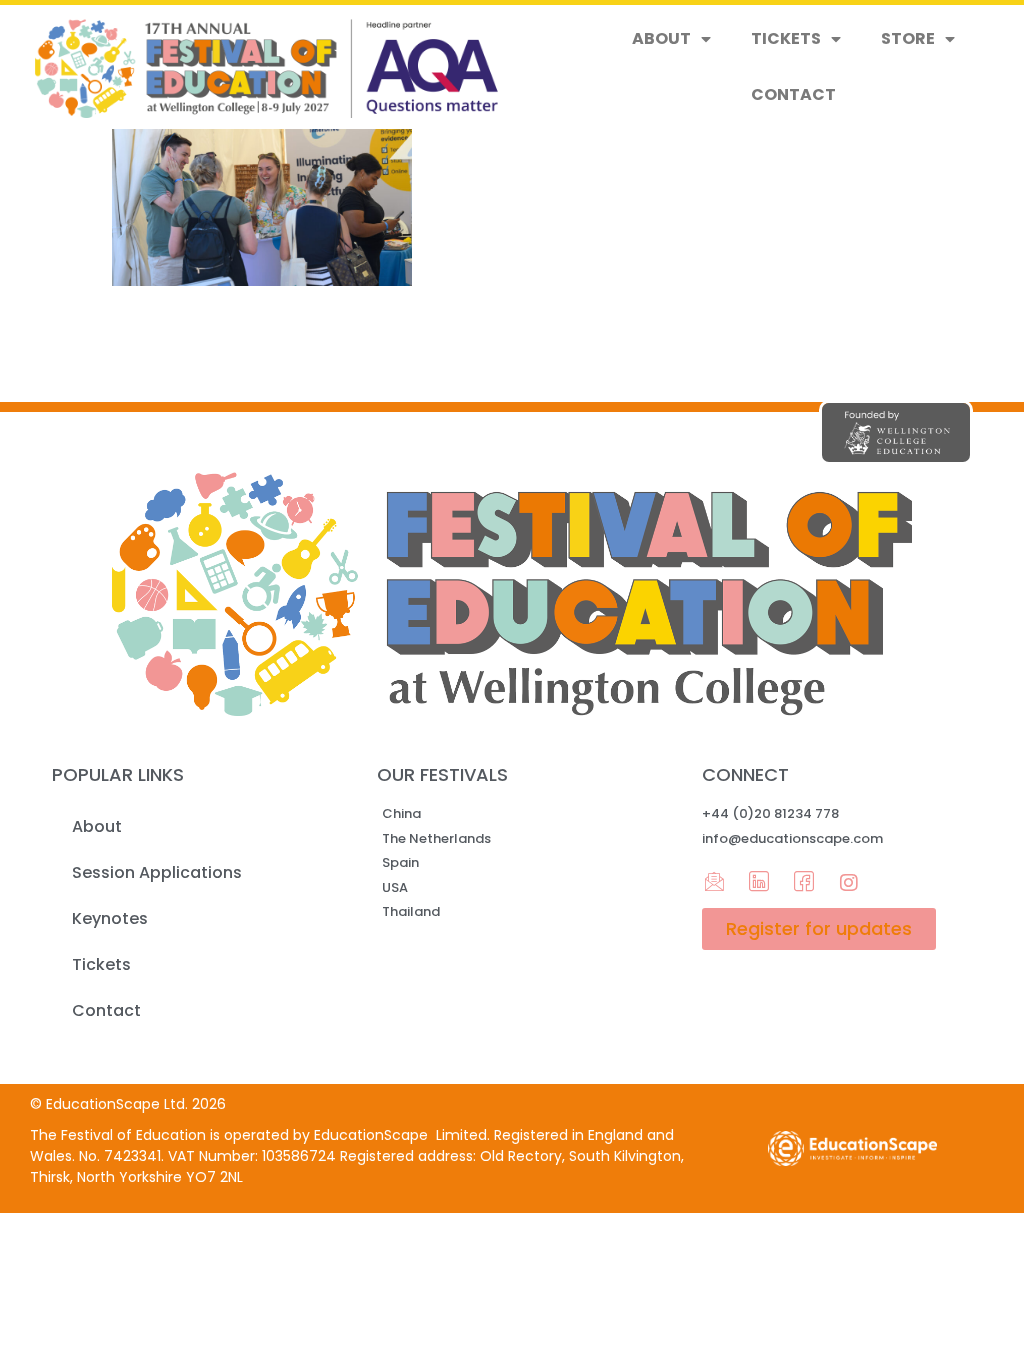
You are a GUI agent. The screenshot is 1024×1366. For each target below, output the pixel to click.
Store (908, 38)
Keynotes (110, 918)
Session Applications (157, 872)
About (661, 38)
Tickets (786, 38)
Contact (793, 94)
